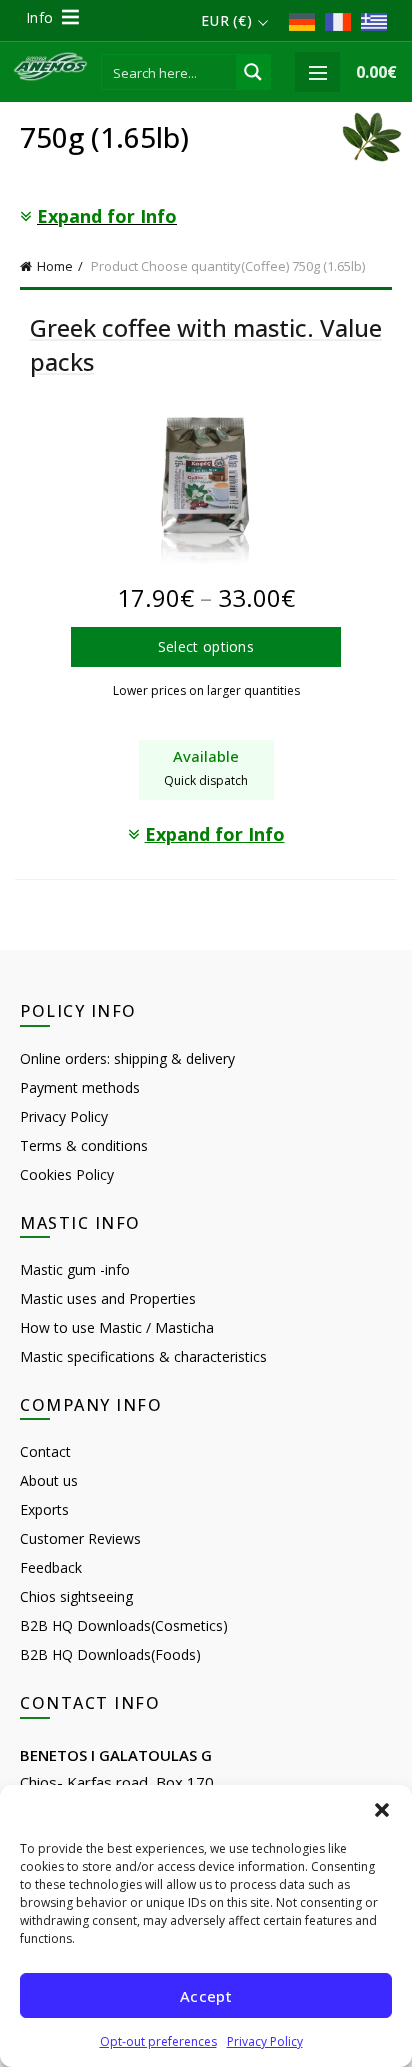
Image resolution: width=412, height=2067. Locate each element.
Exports (44, 1509)
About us (49, 1480)
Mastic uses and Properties (108, 1298)
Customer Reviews (80, 1538)
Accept (206, 1996)
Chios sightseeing (76, 1596)
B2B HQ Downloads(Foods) (110, 1654)
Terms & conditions (84, 1145)
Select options (206, 646)
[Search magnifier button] (253, 72)
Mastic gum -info (75, 1269)
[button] (382, 1810)
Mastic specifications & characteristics (143, 1356)
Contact (45, 1451)
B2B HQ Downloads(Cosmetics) (124, 1625)
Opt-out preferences (158, 2041)
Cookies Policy (67, 1174)
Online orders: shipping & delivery (127, 1058)
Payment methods (80, 1087)
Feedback (51, 1567)
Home (55, 266)
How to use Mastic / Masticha (117, 1327)
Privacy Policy (265, 2041)
